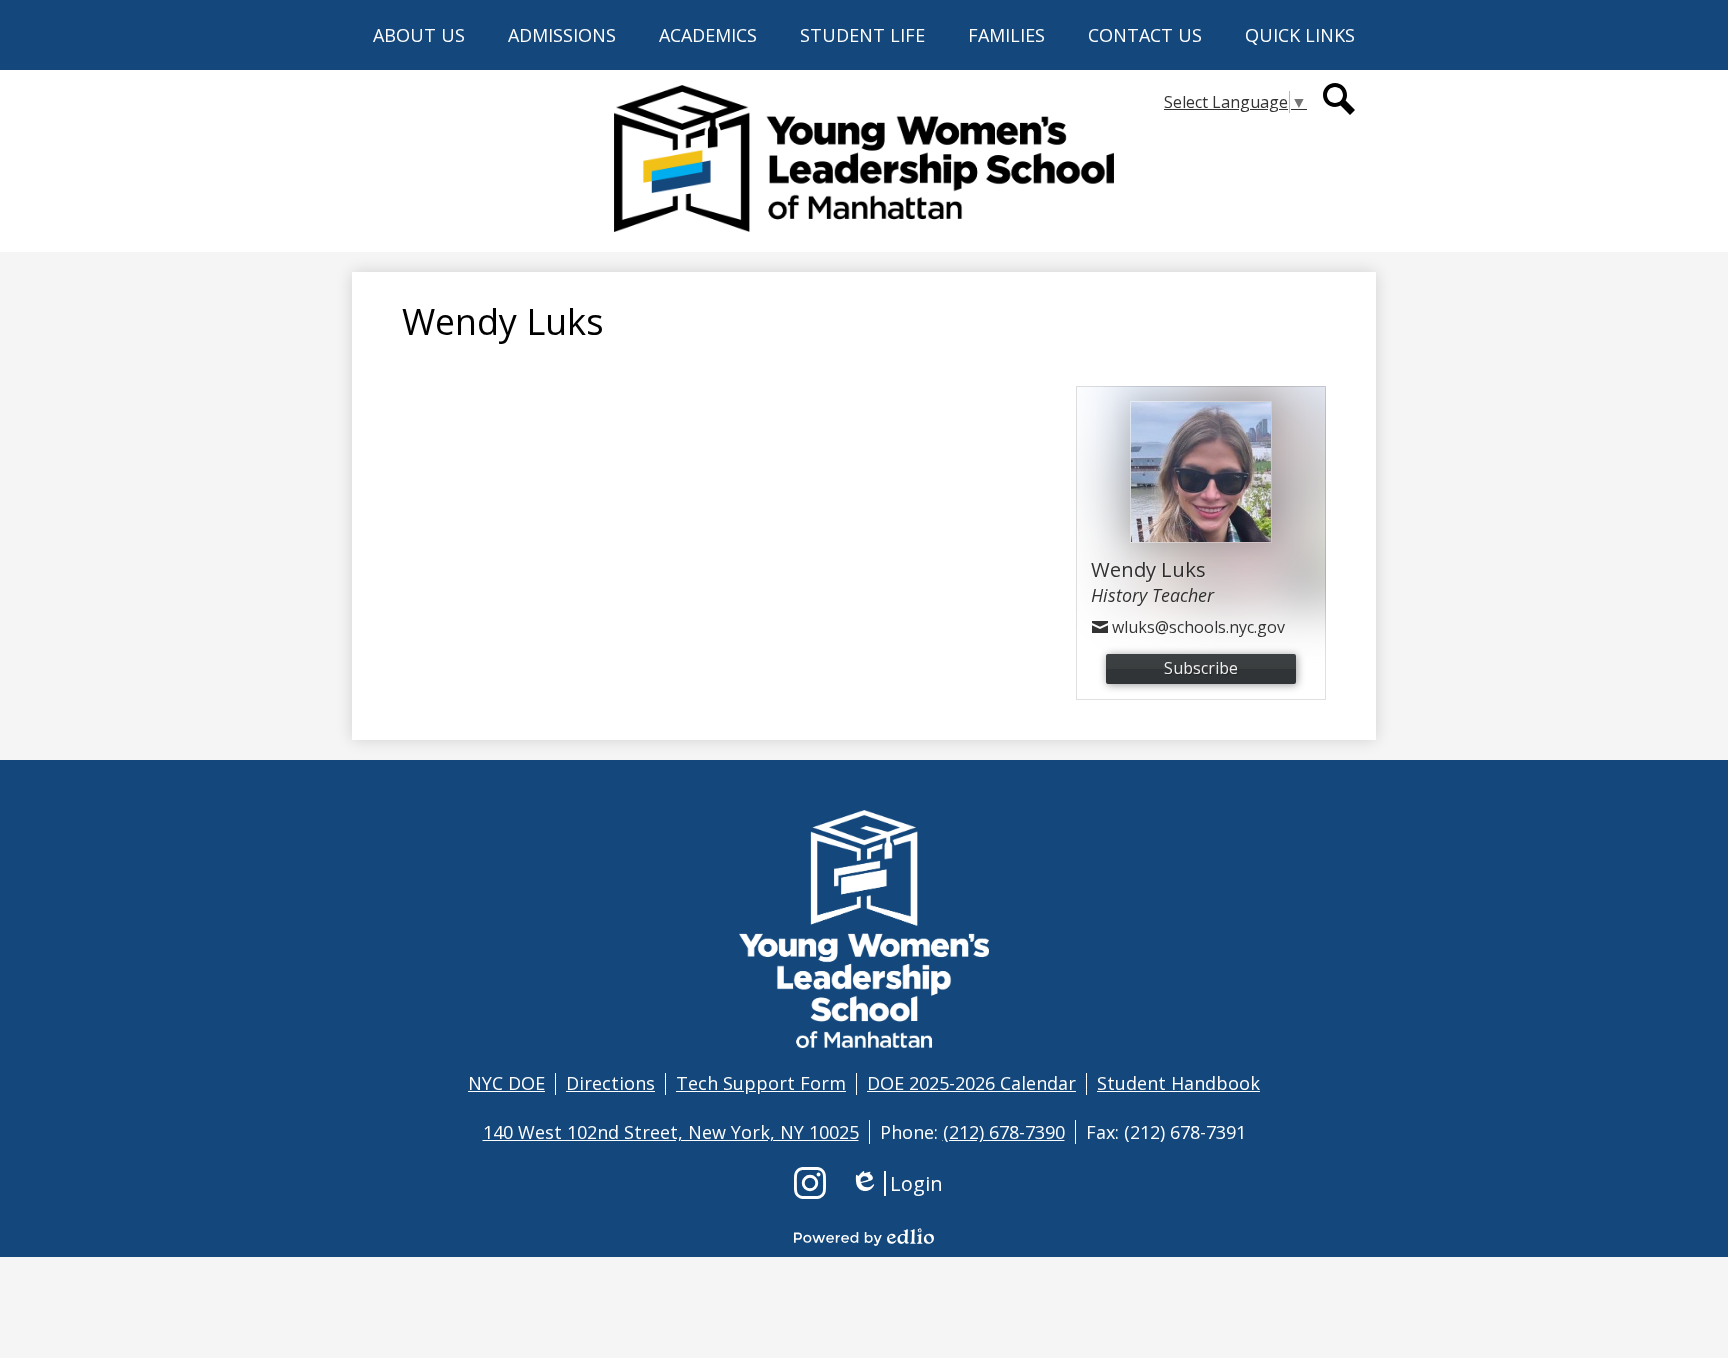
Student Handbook (1178, 1083)
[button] (419, 35)
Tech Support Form (761, 1083)
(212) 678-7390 (1004, 1132)
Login (896, 1183)
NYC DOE (506, 1083)
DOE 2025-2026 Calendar (971, 1083)
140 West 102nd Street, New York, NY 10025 (671, 1132)
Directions (610, 1083)
